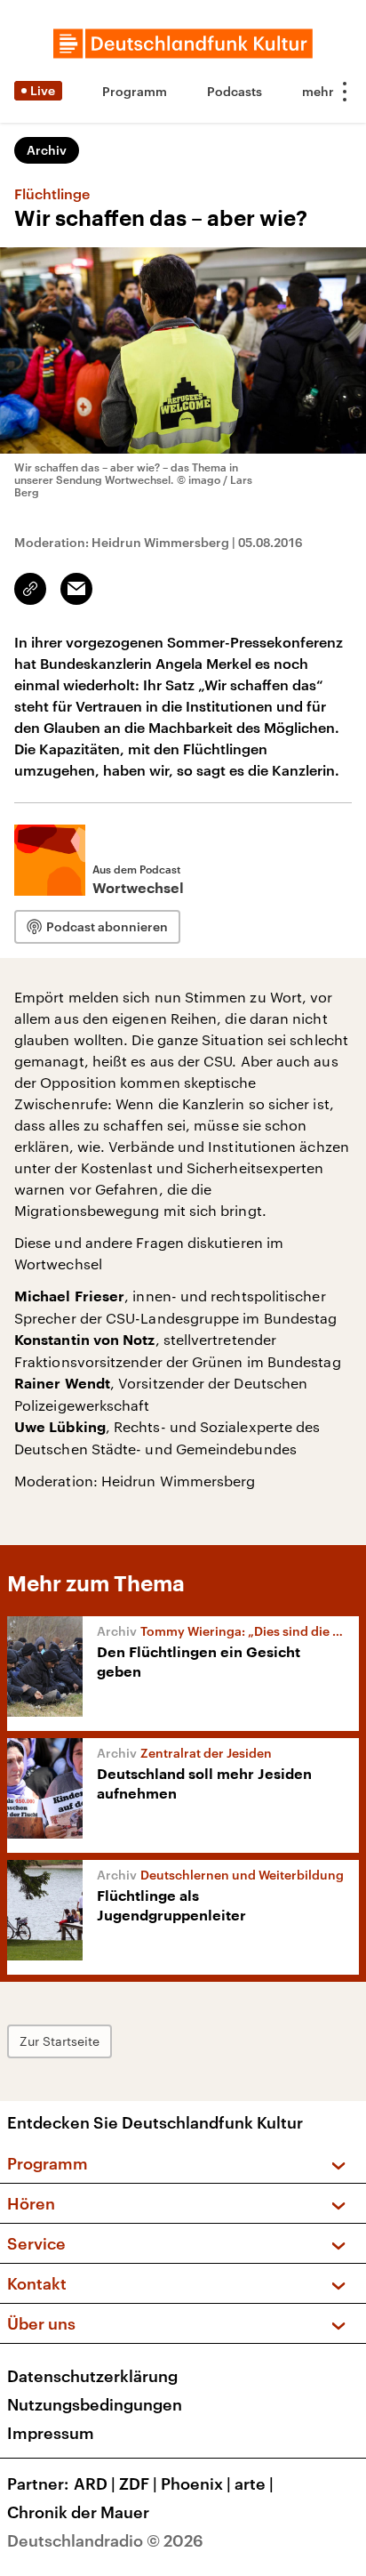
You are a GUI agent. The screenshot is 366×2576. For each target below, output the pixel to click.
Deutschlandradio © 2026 (105, 2540)
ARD (95, 2483)
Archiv (47, 150)
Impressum (51, 2433)
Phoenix (196, 2483)
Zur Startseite (60, 2041)
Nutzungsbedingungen (95, 2404)
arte (254, 2483)
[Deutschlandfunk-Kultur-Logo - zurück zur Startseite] (183, 44)
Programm (135, 91)
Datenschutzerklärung (92, 2376)
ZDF (138, 2483)
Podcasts (235, 91)
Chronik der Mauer (78, 2512)
